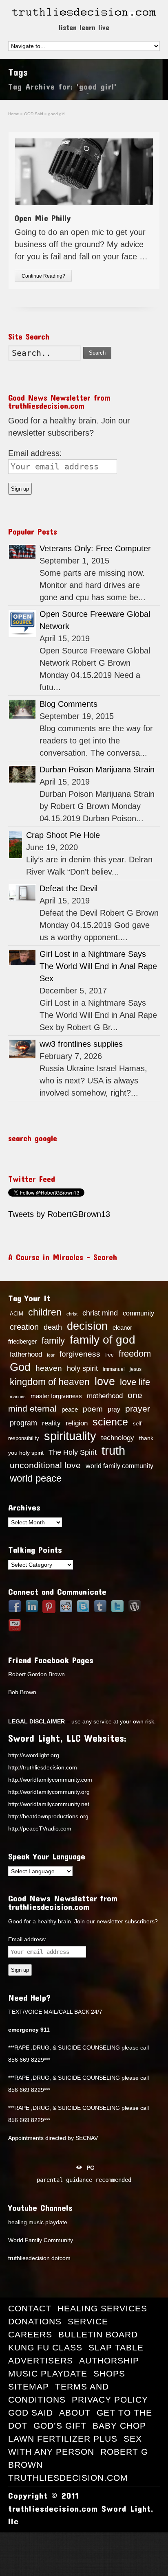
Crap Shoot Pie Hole (63, 835)
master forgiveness (56, 1396)
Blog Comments (69, 704)
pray (114, 1409)
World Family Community (41, 2240)
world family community (119, 1466)
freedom (135, 1354)
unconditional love (45, 1465)
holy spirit (82, 1368)
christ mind (100, 1313)
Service (88, 2321)
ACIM (17, 1314)
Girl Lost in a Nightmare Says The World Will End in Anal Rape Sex (98, 966)
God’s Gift (60, 2426)
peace (70, 1410)
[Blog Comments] (22, 709)
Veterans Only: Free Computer (95, 548)
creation (24, 1327)
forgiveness (80, 1354)
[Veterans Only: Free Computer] (22, 552)
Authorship (109, 2360)
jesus (136, 1369)
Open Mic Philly (43, 218)
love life (135, 1382)
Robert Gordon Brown (36, 1674)
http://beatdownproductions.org (48, 1816)
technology (118, 1438)
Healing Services (102, 2308)
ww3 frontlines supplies (81, 1044)
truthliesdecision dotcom (39, 2258)
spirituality (70, 1436)
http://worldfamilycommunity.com (50, 1780)
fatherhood (26, 1354)
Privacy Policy (110, 2400)
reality (51, 1423)
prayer (138, 1409)
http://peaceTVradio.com (40, 1828)
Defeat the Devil (69, 888)
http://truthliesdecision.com (43, 1767)
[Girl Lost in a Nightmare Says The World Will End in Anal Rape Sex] (22, 958)
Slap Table (116, 2347)
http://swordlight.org (34, 1755)
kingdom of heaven (50, 1382)
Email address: (35, 453)
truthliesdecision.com (68, 2478)
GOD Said (31, 2413)
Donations (35, 2321)
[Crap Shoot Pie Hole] (15, 845)
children (45, 1312)
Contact (30, 2308)
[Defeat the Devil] (22, 893)
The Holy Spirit (73, 1452)
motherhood (105, 1396)
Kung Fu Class (45, 2347)
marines (18, 1397)
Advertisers (41, 2360)
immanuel (114, 1369)
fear (51, 1355)
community (138, 1313)
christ (72, 1314)
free (109, 1355)
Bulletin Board (98, 2334)
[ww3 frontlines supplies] (22, 1049)
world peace (36, 1478)
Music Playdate (48, 2373)
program (23, 1423)
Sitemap (29, 2386)
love (105, 1381)
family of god (103, 1340)
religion (77, 1423)
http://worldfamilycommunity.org (49, 1792)
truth (113, 1450)
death (53, 1327)
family (53, 1341)
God (20, 1367)
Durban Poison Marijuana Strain (97, 770)
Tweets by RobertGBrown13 (59, 1214)
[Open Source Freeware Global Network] (22, 624)
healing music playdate (38, 2222)
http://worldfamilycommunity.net (49, 1804)
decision (87, 1326)
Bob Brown (22, 1692)
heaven (49, 1368)
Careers (30, 2334)
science (110, 1422)
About (75, 2413)
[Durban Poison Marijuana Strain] (22, 774)
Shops (109, 2373)
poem (93, 1409)
